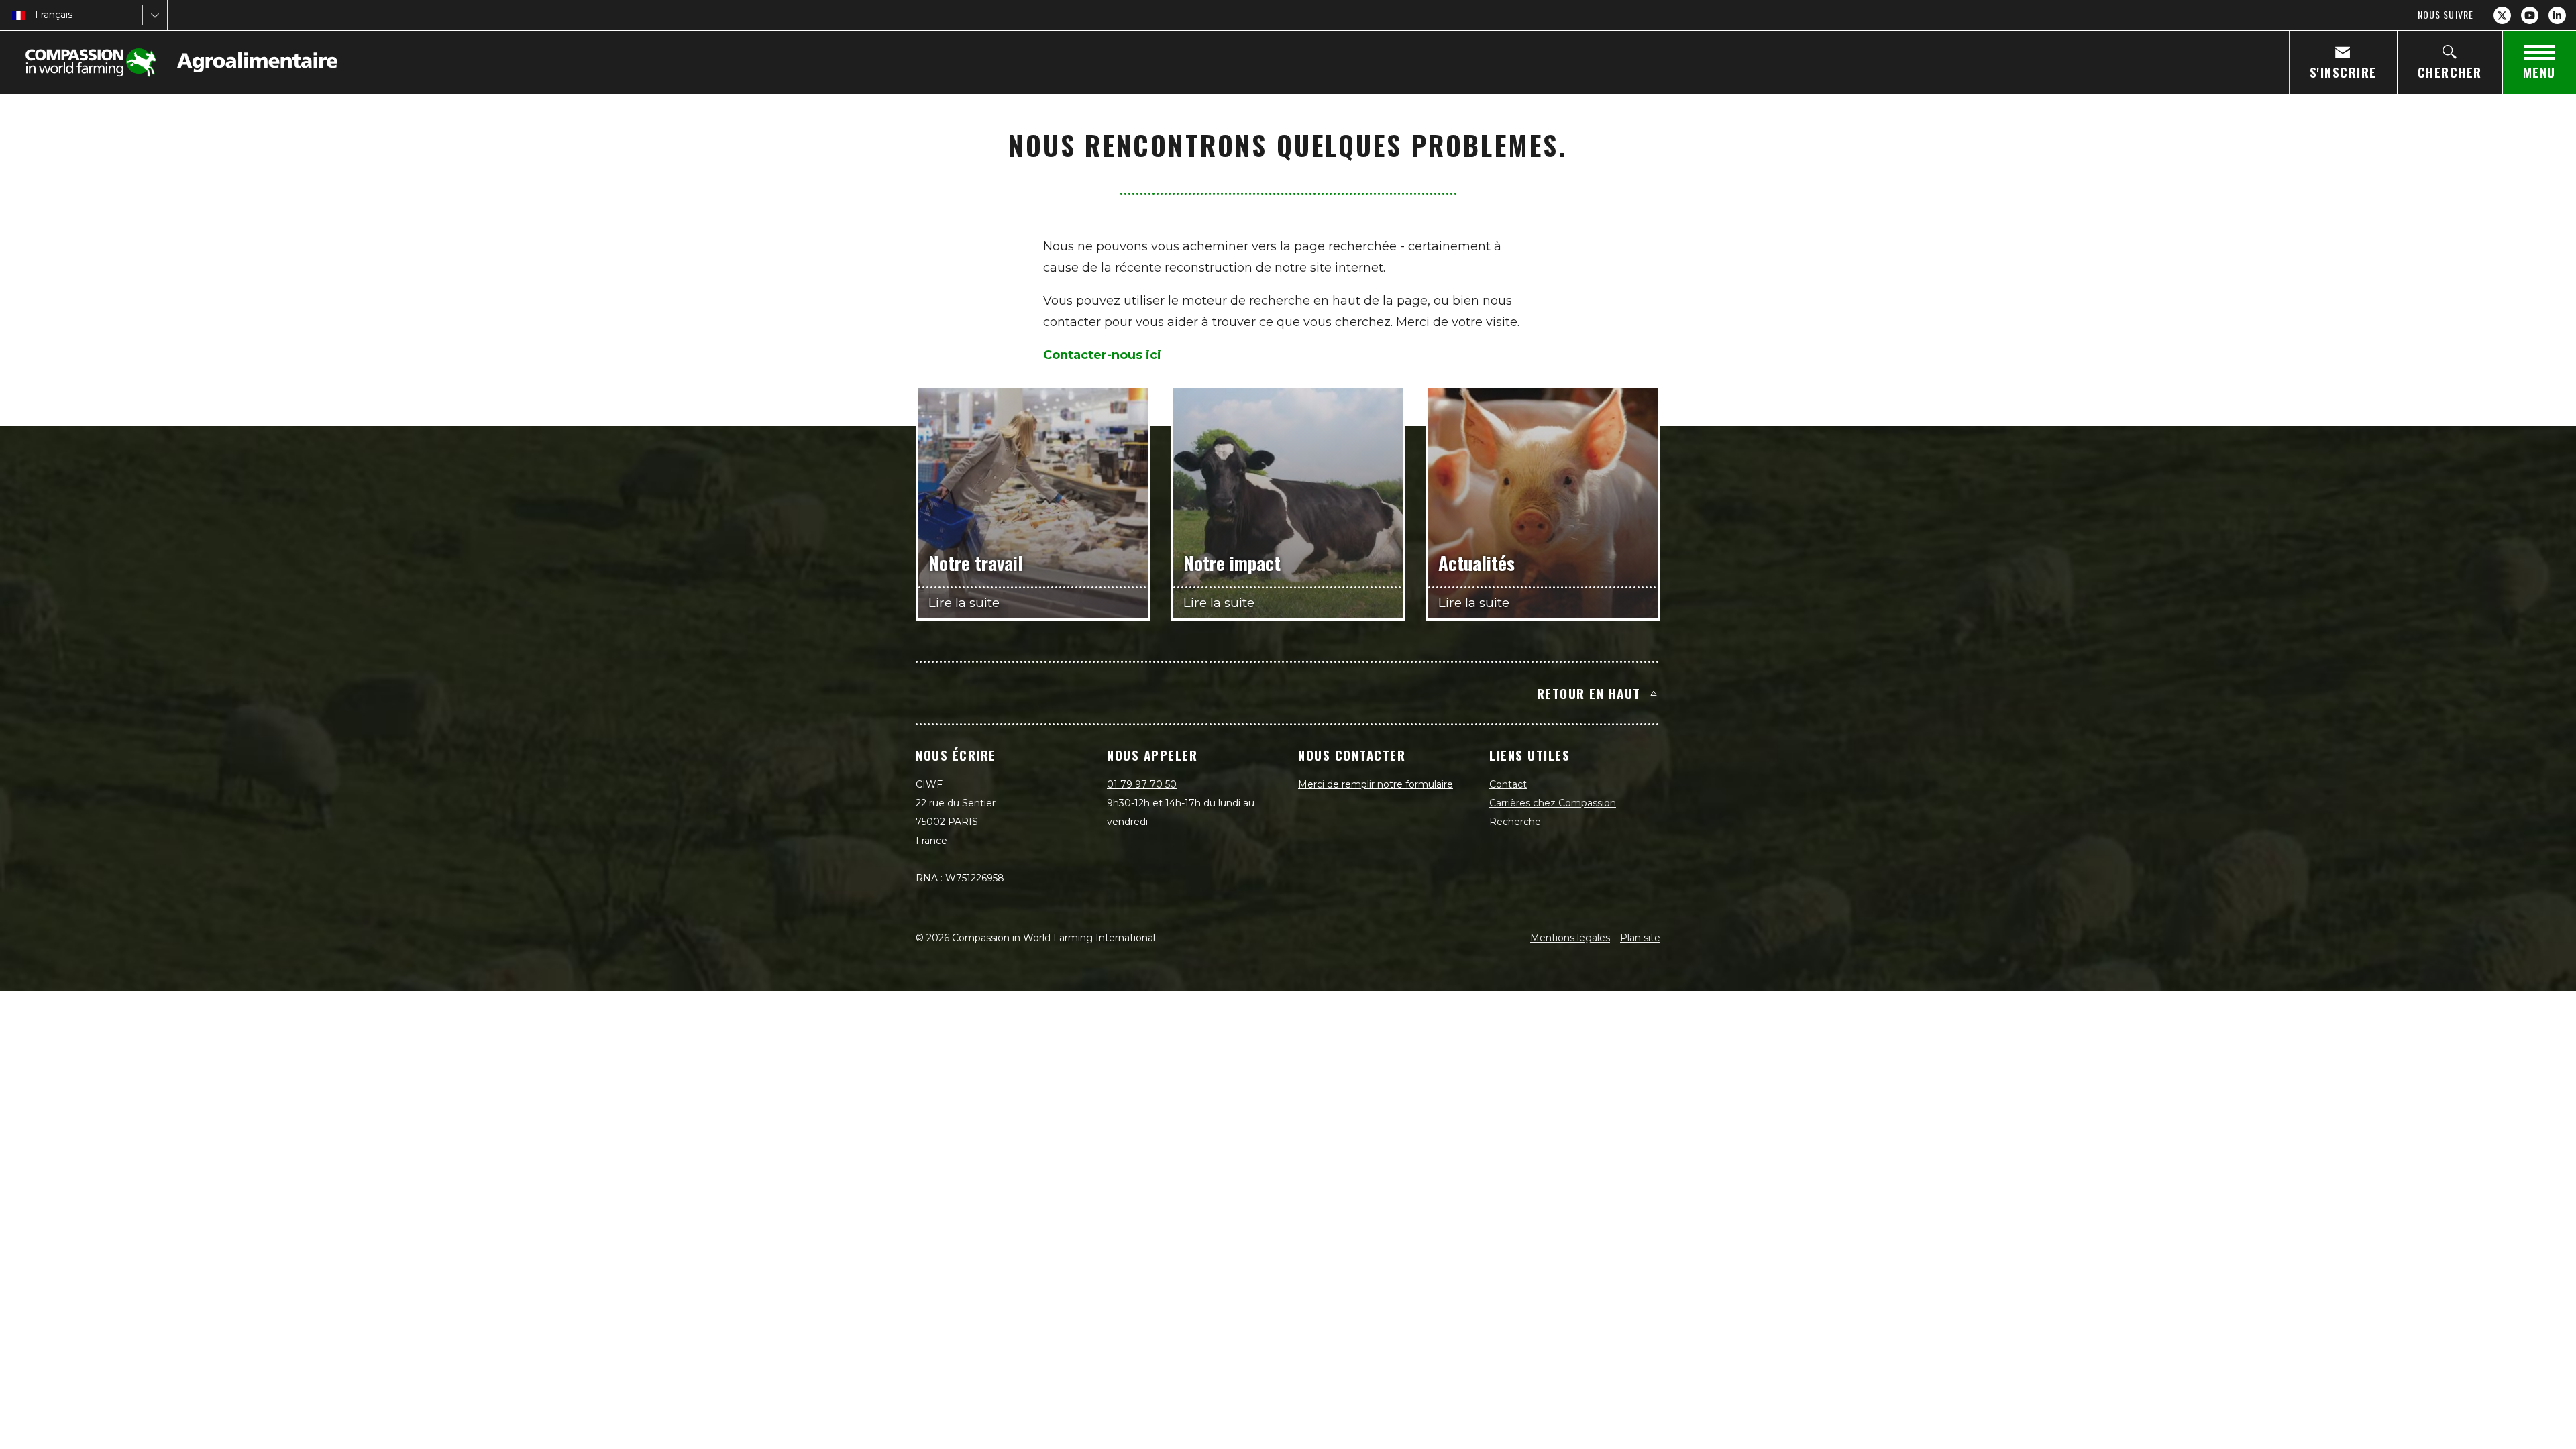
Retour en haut (1589, 693)
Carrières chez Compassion (1553, 803)
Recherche (1515, 822)
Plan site (1640, 938)
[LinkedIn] (2557, 15)
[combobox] (36, 15)
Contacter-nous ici (1102, 355)
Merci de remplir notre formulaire (1376, 784)
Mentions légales (1570, 938)
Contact (1508, 784)
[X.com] (2502, 15)
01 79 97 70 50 (1142, 784)
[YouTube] (2530, 15)
